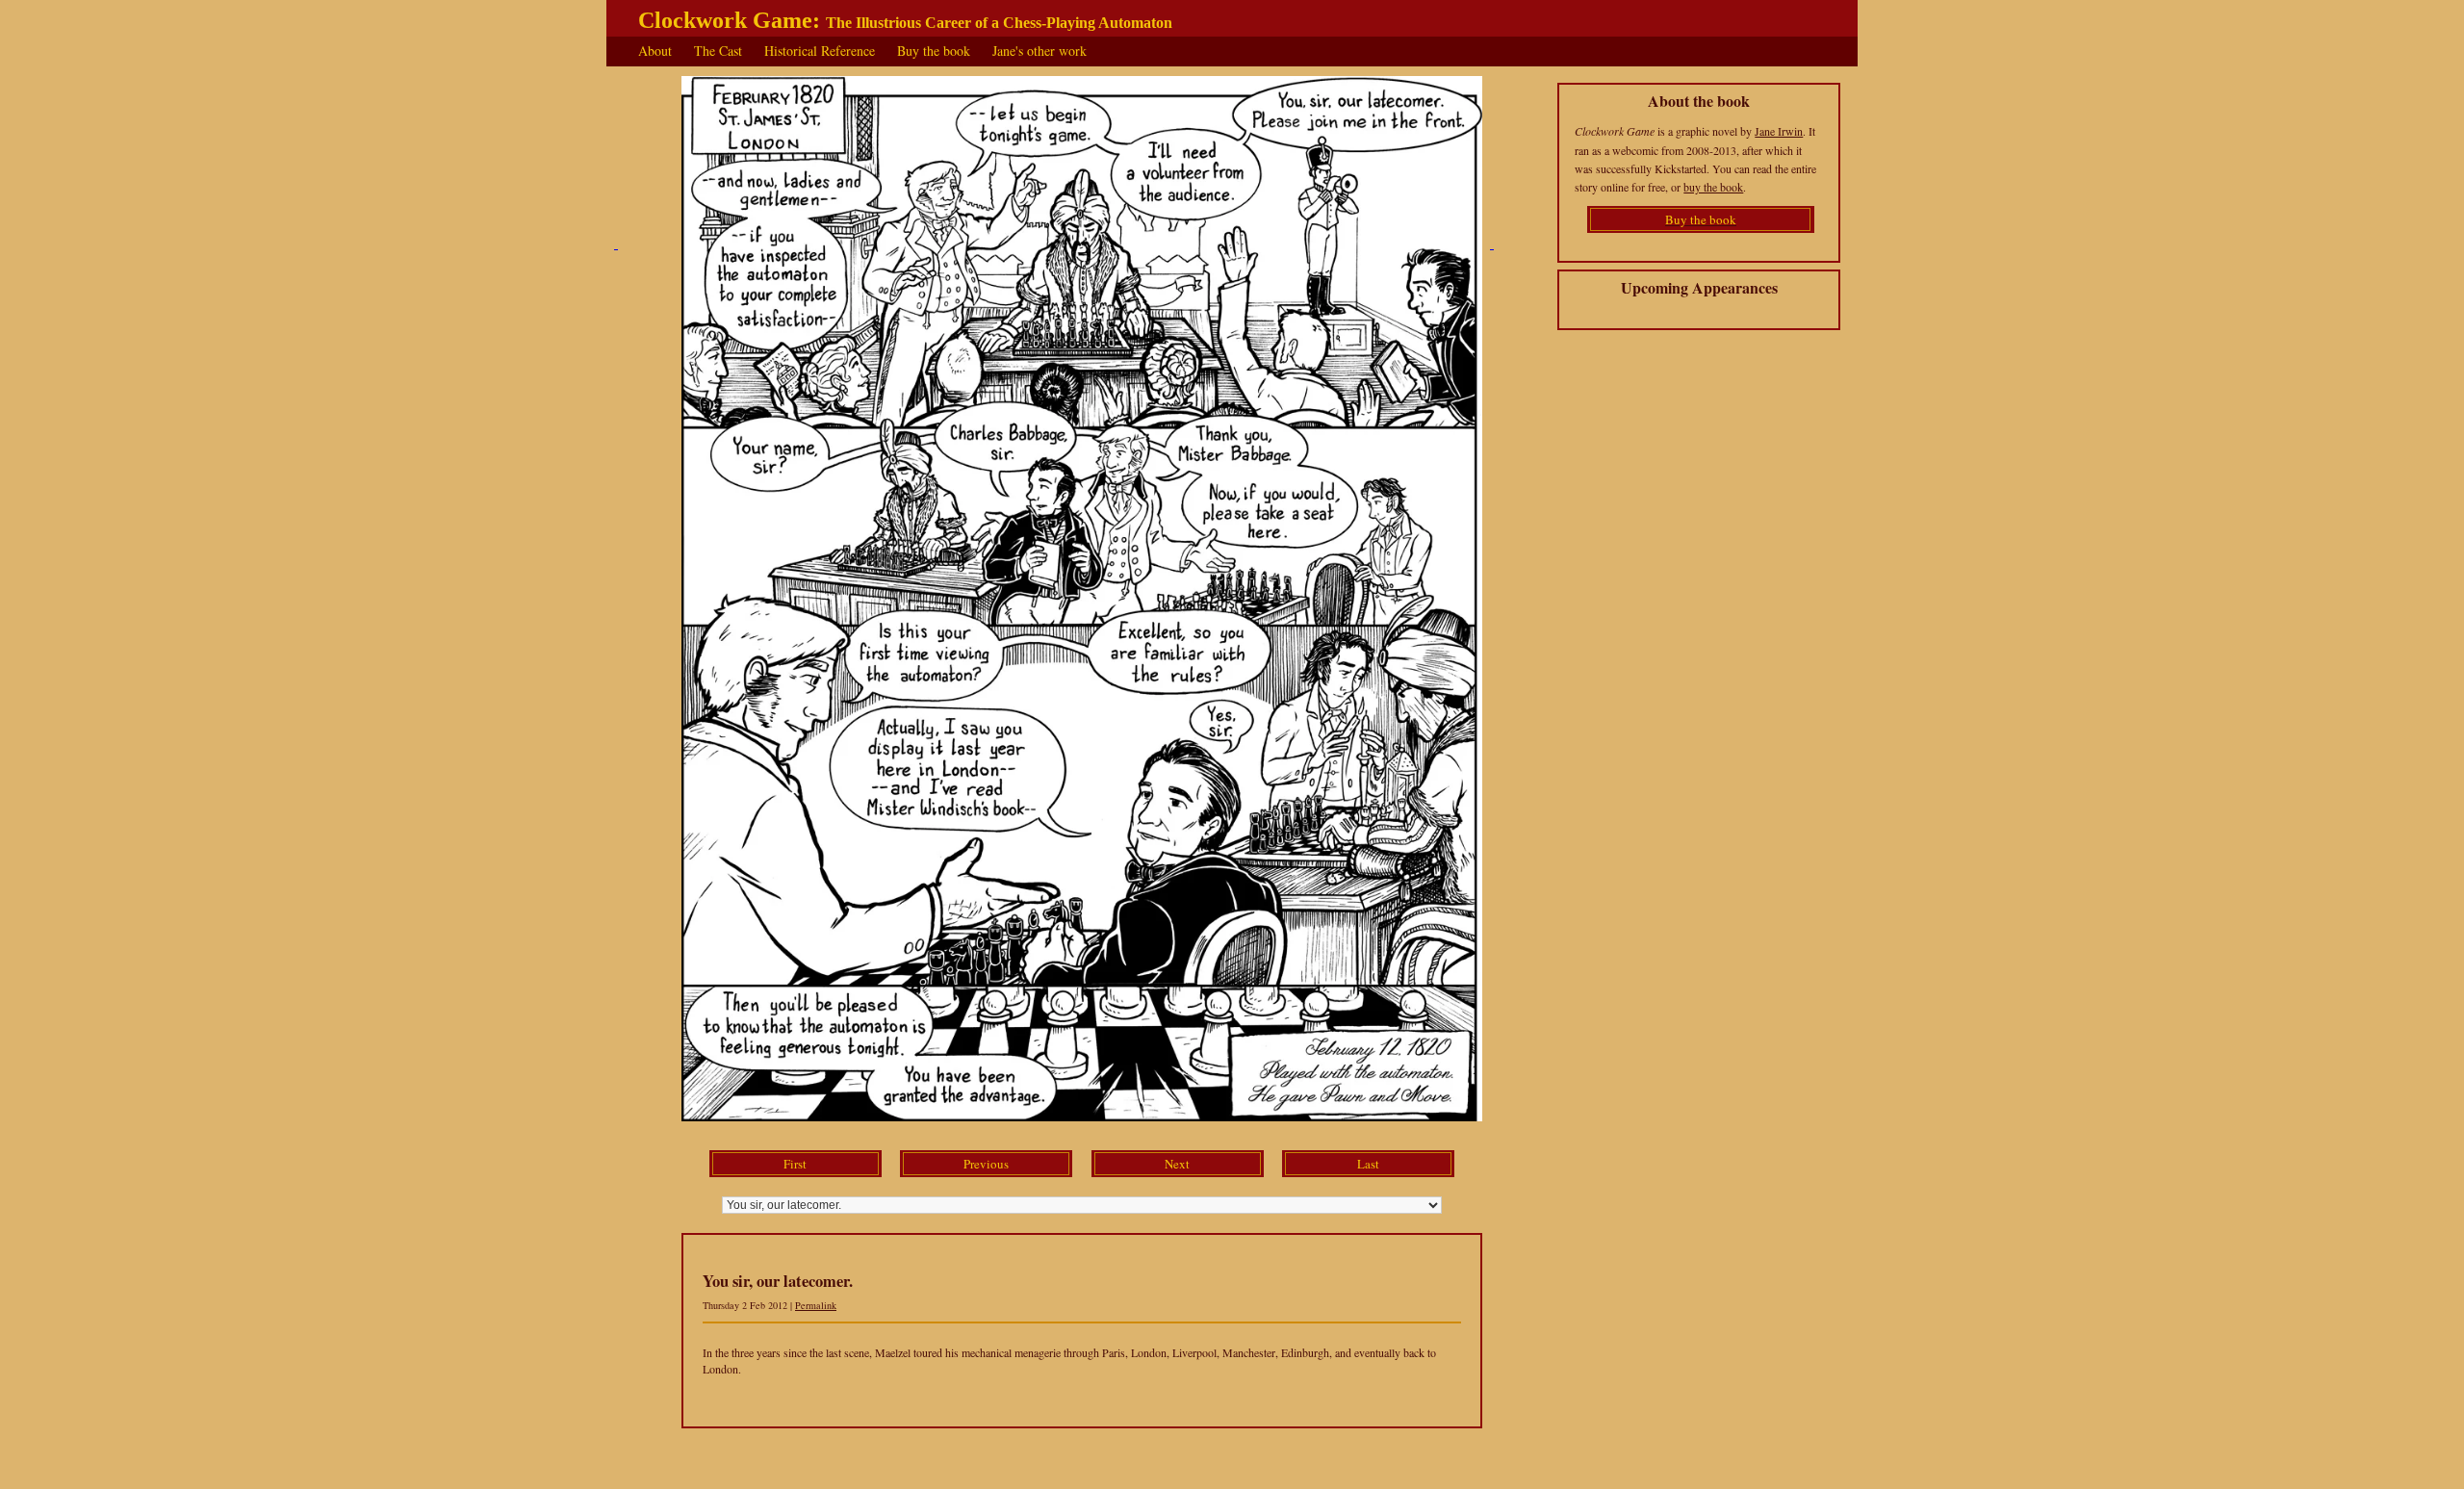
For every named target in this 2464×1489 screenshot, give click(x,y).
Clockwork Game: (905, 20)
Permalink (816, 1305)
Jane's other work (1039, 51)
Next (1177, 1164)
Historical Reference (820, 51)
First (795, 1164)
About (655, 51)
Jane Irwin (1779, 131)
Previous (986, 1164)
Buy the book (934, 51)
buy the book (1713, 187)
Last (1368, 1164)
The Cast (718, 51)
